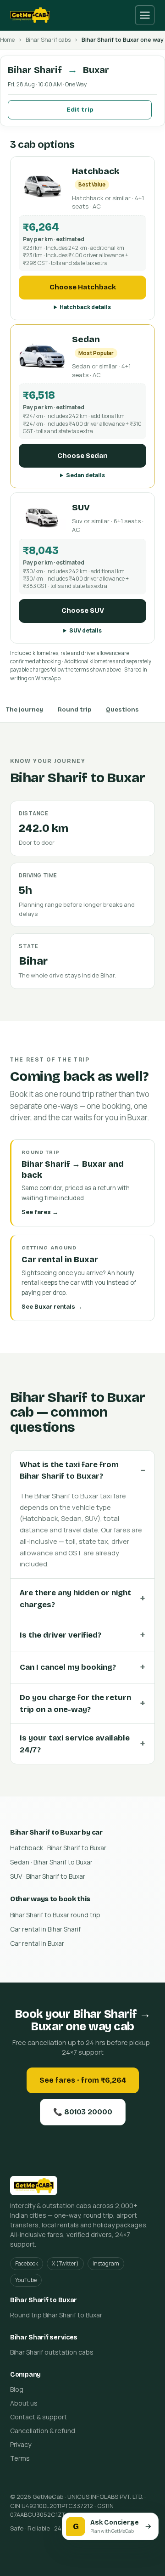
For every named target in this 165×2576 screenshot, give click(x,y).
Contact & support (38, 2417)
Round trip (74, 710)
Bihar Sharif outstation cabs (52, 2352)
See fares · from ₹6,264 (83, 2080)
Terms (20, 2458)
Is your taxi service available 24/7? (75, 1744)
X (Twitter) (65, 2263)
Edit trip (80, 110)
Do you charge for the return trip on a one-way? (75, 1703)
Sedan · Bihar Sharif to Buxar (51, 1862)
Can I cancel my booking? (68, 1667)
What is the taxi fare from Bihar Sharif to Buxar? (69, 1471)
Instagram (106, 2263)
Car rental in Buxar (37, 1943)
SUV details (85, 630)
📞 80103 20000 (83, 2112)
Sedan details (85, 475)
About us (24, 2403)
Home (7, 40)
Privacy (21, 2444)
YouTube (26, 2280)
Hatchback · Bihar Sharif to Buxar (58, 1848)
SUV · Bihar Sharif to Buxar (48, 1876)
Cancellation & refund (43, 2431)
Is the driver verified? (60, 1635)
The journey (25, 710)
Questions (122, 710)
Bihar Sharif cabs (48, 40)
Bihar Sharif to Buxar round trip (55, 1915)
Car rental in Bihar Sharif (45, 1929)
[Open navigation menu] (145, 15)
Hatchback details (85, 307)
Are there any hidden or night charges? (75, 1599)
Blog (17, 2389)
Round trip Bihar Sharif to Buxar (56, 2315)
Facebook (27, 2263)
